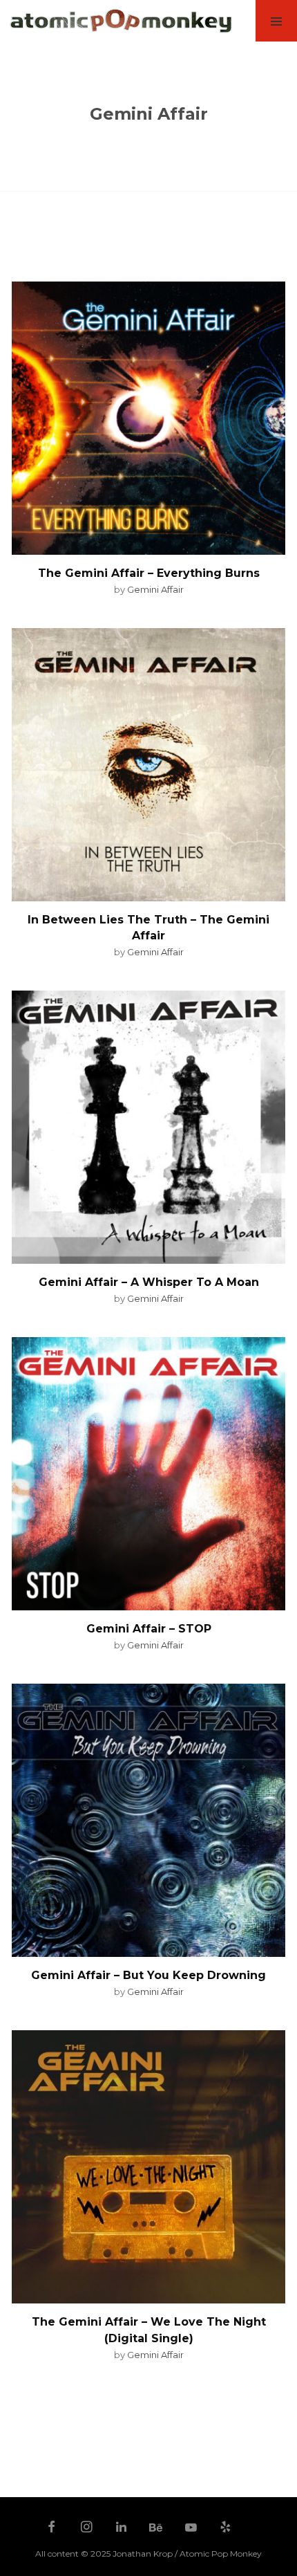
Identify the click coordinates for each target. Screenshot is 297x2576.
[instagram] (86, 2528)
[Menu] (276, 21)
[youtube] (191, 2534)
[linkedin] (122, 2528)
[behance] (156, 2528)
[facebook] (52, 2528)
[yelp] (226, 2528)
